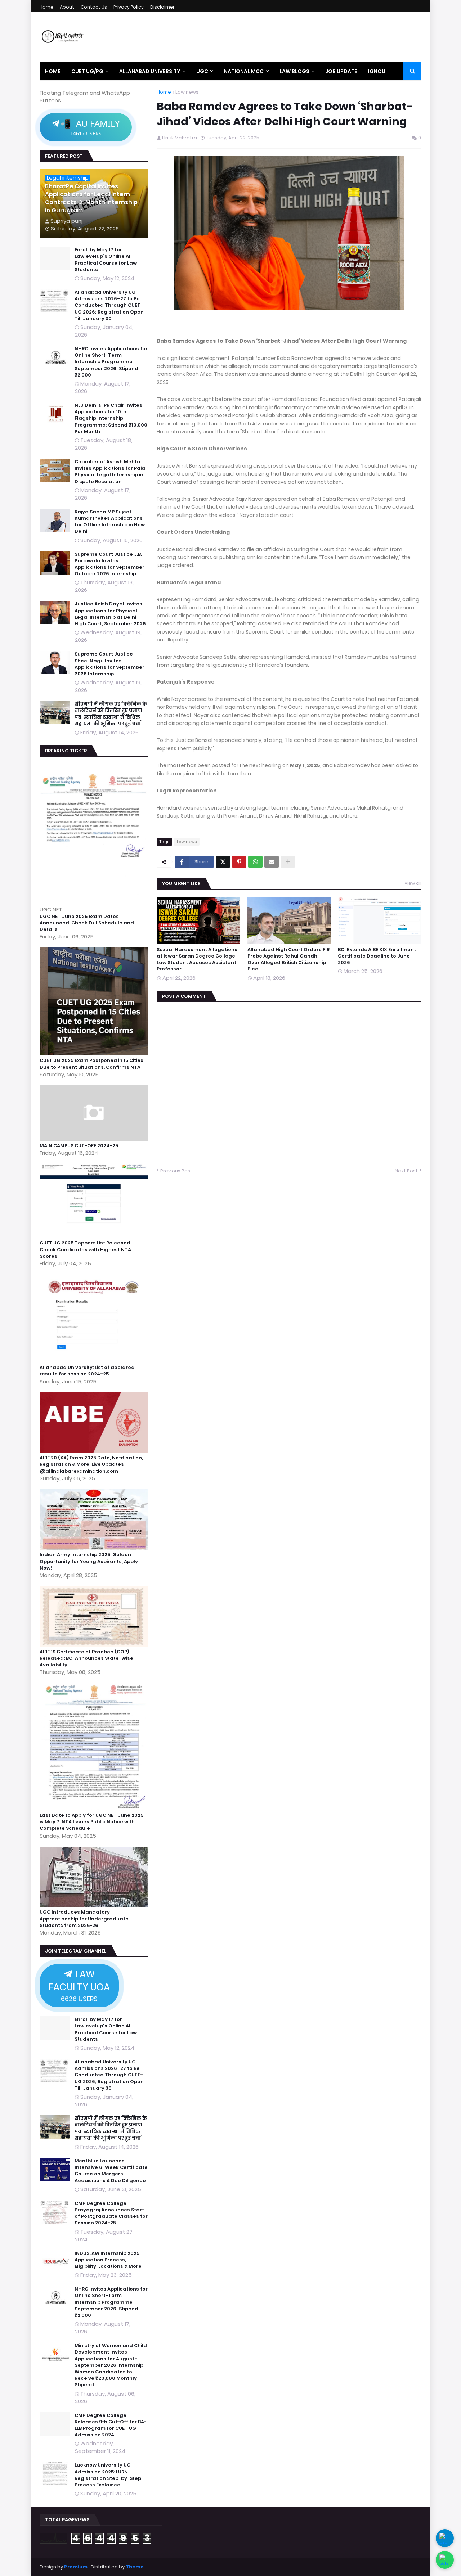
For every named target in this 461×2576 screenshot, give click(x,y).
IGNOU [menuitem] (377, 71)
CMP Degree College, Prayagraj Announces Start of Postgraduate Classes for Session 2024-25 (111, 2213)
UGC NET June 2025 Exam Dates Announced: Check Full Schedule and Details (87, 923)
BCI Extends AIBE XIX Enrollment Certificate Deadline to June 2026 (377, 956)
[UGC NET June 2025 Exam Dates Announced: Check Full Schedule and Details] (95, 902)
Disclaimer (162, 7)
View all (413, 883)
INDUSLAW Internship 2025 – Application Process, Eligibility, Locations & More (109, 2260)
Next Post (406, 1171)
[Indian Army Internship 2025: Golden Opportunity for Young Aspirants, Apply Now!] (95, 1548)
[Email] (272, 862)
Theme (135, 2567)
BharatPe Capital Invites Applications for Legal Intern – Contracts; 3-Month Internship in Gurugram (91, 199)
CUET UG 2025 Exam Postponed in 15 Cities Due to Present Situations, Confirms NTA (91, 1064)
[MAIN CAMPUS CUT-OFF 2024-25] (95, 1139)
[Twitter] (223, 862)
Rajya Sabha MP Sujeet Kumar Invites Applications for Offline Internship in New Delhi (110, 522)
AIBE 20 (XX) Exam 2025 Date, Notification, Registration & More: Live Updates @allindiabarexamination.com (91, 1464)
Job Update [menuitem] (341, 71)
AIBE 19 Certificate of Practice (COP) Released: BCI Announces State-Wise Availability (86, 1658)
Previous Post (176, 1171)
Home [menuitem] (53, 71)
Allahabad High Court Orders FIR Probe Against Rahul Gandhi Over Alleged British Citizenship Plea (288, 960)
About (67, 7)
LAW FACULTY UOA (79, 1985)
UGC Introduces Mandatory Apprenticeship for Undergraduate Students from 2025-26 (84, 1919)
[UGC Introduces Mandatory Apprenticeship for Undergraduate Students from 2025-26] (95, 1905)
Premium (76, 2567)
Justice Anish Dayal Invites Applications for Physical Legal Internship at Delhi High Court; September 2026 (110, 614)
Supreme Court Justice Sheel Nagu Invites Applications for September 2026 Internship (109, 664)
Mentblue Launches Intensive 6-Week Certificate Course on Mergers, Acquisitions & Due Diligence (111, 2171)
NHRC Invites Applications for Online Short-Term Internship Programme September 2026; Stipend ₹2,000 (111, 362)
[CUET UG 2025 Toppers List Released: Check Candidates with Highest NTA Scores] (95, 1236)
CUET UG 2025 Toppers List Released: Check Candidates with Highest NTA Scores (86, 1249)
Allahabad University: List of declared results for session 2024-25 (87, 1371)
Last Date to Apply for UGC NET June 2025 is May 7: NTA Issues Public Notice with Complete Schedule (91, 1822)
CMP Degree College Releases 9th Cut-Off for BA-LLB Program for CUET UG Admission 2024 (111, 2425)
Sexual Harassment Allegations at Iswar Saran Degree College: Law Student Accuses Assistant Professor (197, 960)
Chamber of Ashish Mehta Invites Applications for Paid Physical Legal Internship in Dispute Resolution (110, 472)
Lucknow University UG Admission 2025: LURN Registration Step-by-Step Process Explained (108, 2475)
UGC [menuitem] (202, 71)
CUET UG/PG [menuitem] (87, 71)
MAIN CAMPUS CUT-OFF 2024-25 (79, 1146)
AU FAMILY (90, 127)
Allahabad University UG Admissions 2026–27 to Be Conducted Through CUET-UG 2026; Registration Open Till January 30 (109, 305)
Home (46, 7)
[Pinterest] (239, 862)
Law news (187, 92)
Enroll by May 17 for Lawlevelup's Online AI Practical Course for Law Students (106, 260)
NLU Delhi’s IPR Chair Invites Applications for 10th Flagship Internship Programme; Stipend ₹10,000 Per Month (111, 418)
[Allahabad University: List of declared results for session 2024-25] (95, 1361)
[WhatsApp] (255, 862)
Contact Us (94, 7)
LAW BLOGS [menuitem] (294, 71)
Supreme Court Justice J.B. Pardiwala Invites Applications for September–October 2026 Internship (111, 564)
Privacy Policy (129, 7)
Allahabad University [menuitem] (150, 71)
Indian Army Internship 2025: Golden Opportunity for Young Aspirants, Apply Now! (89, 1561)
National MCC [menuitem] (244, 71)
